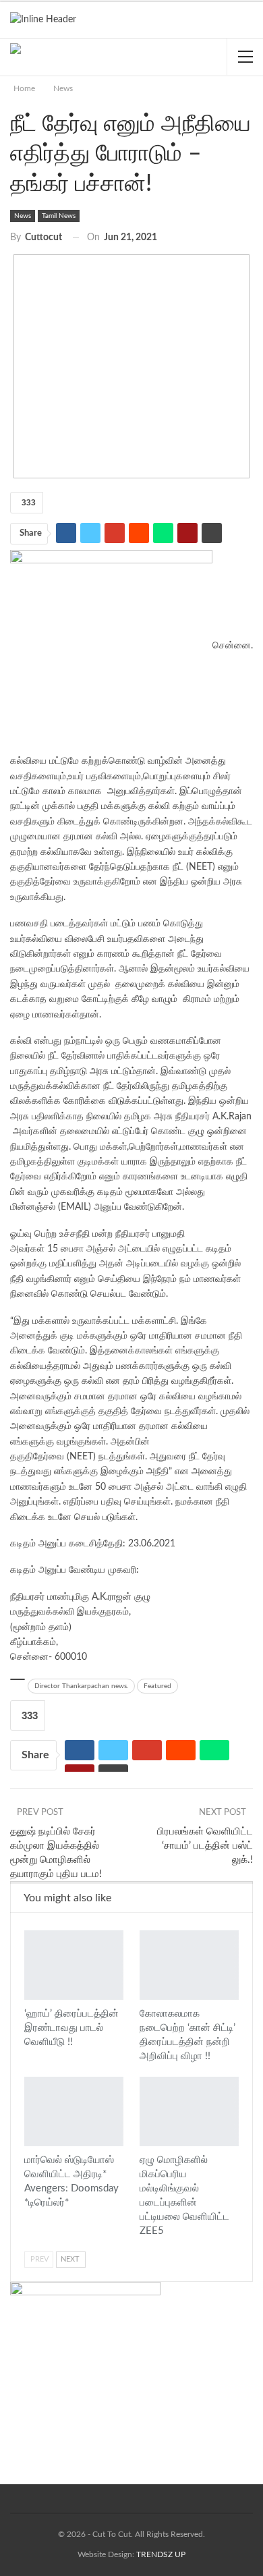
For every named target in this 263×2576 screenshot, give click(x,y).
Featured (157, 1686)
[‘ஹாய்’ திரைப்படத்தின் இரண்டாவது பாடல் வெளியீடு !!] (74, 1965)
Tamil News (59, 216)
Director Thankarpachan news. (81, 1686)
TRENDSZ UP (161, 2554)
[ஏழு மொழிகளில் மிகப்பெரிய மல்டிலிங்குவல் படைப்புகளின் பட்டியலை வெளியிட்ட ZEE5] (189, 2111)
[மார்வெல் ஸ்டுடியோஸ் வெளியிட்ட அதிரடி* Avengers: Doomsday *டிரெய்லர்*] (74, 2111)
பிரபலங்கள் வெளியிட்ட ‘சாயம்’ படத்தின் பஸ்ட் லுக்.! (205, 1846)
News (23, 216)
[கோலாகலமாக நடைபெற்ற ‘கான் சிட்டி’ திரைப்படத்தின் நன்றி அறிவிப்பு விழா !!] (189, 1965)
